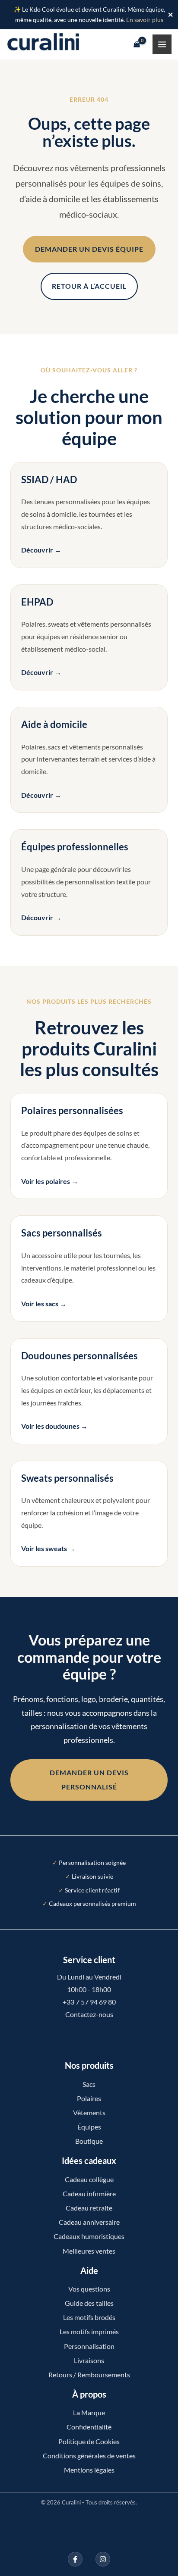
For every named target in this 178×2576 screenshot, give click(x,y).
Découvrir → (41, 550)
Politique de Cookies (89, 2441)
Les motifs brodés (89, 2317)
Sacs (89, 2084)
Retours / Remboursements (89, 2375)
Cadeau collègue (89, 2179)
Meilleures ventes (89, 2251)
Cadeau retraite (89, 2208)
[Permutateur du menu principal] (162, 44)
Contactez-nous (89, 2014)
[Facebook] (75, 2559)
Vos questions (89, 2289)
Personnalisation (89, 2346)
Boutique (89, 2141)
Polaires (89, 2098)
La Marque (89, 2412)
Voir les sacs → (44, 1304)
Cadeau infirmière (89, 2194)
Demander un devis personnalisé (89, 1780)
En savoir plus (145, 20)
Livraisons (89, 2360)
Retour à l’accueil (89, 286)
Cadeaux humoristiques (89, 2236)
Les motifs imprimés (89, 2331)
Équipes (89, 2127)
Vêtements (89, 2112)
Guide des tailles (89, 2303)
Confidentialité (89, 2427)
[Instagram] (103, 2559)
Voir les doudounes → (54, 1426)
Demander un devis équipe (89, 249)
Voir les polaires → (50, 1181)
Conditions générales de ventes (89, 2456)
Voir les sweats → (48, 1548)
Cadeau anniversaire (89, 2222)
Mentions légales (89, 2470)
